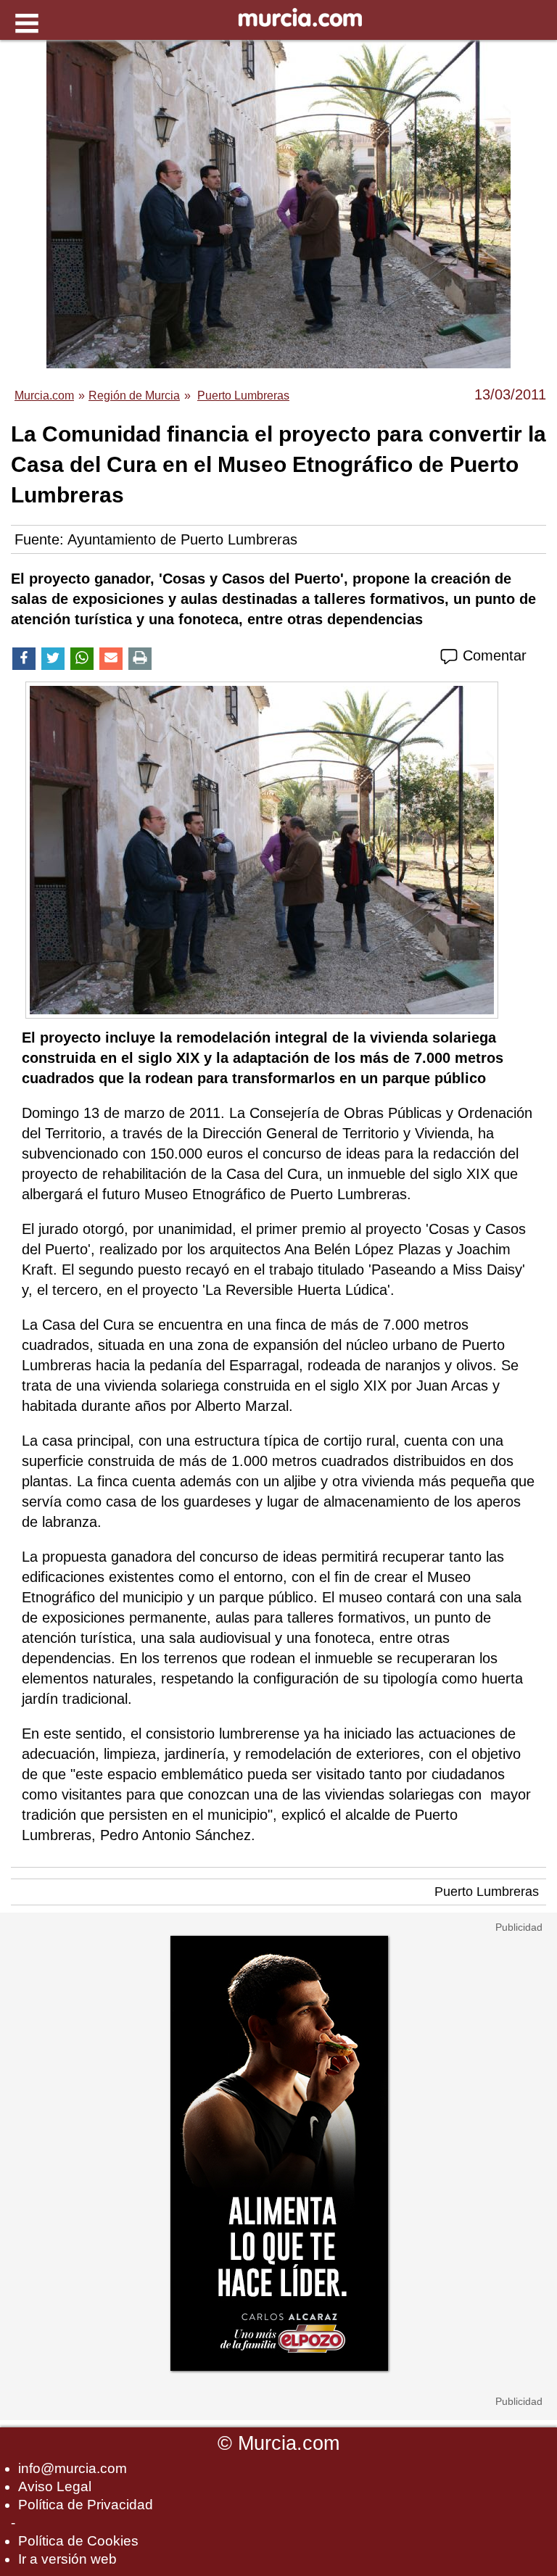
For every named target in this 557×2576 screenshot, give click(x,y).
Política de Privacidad (86, 2505)
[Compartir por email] (111, 659)
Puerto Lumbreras (487, 1892)
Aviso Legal (55, 2486)
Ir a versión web (67, 2559)
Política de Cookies (78, 2541)
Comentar (492, 655)
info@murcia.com (73, 2468)
